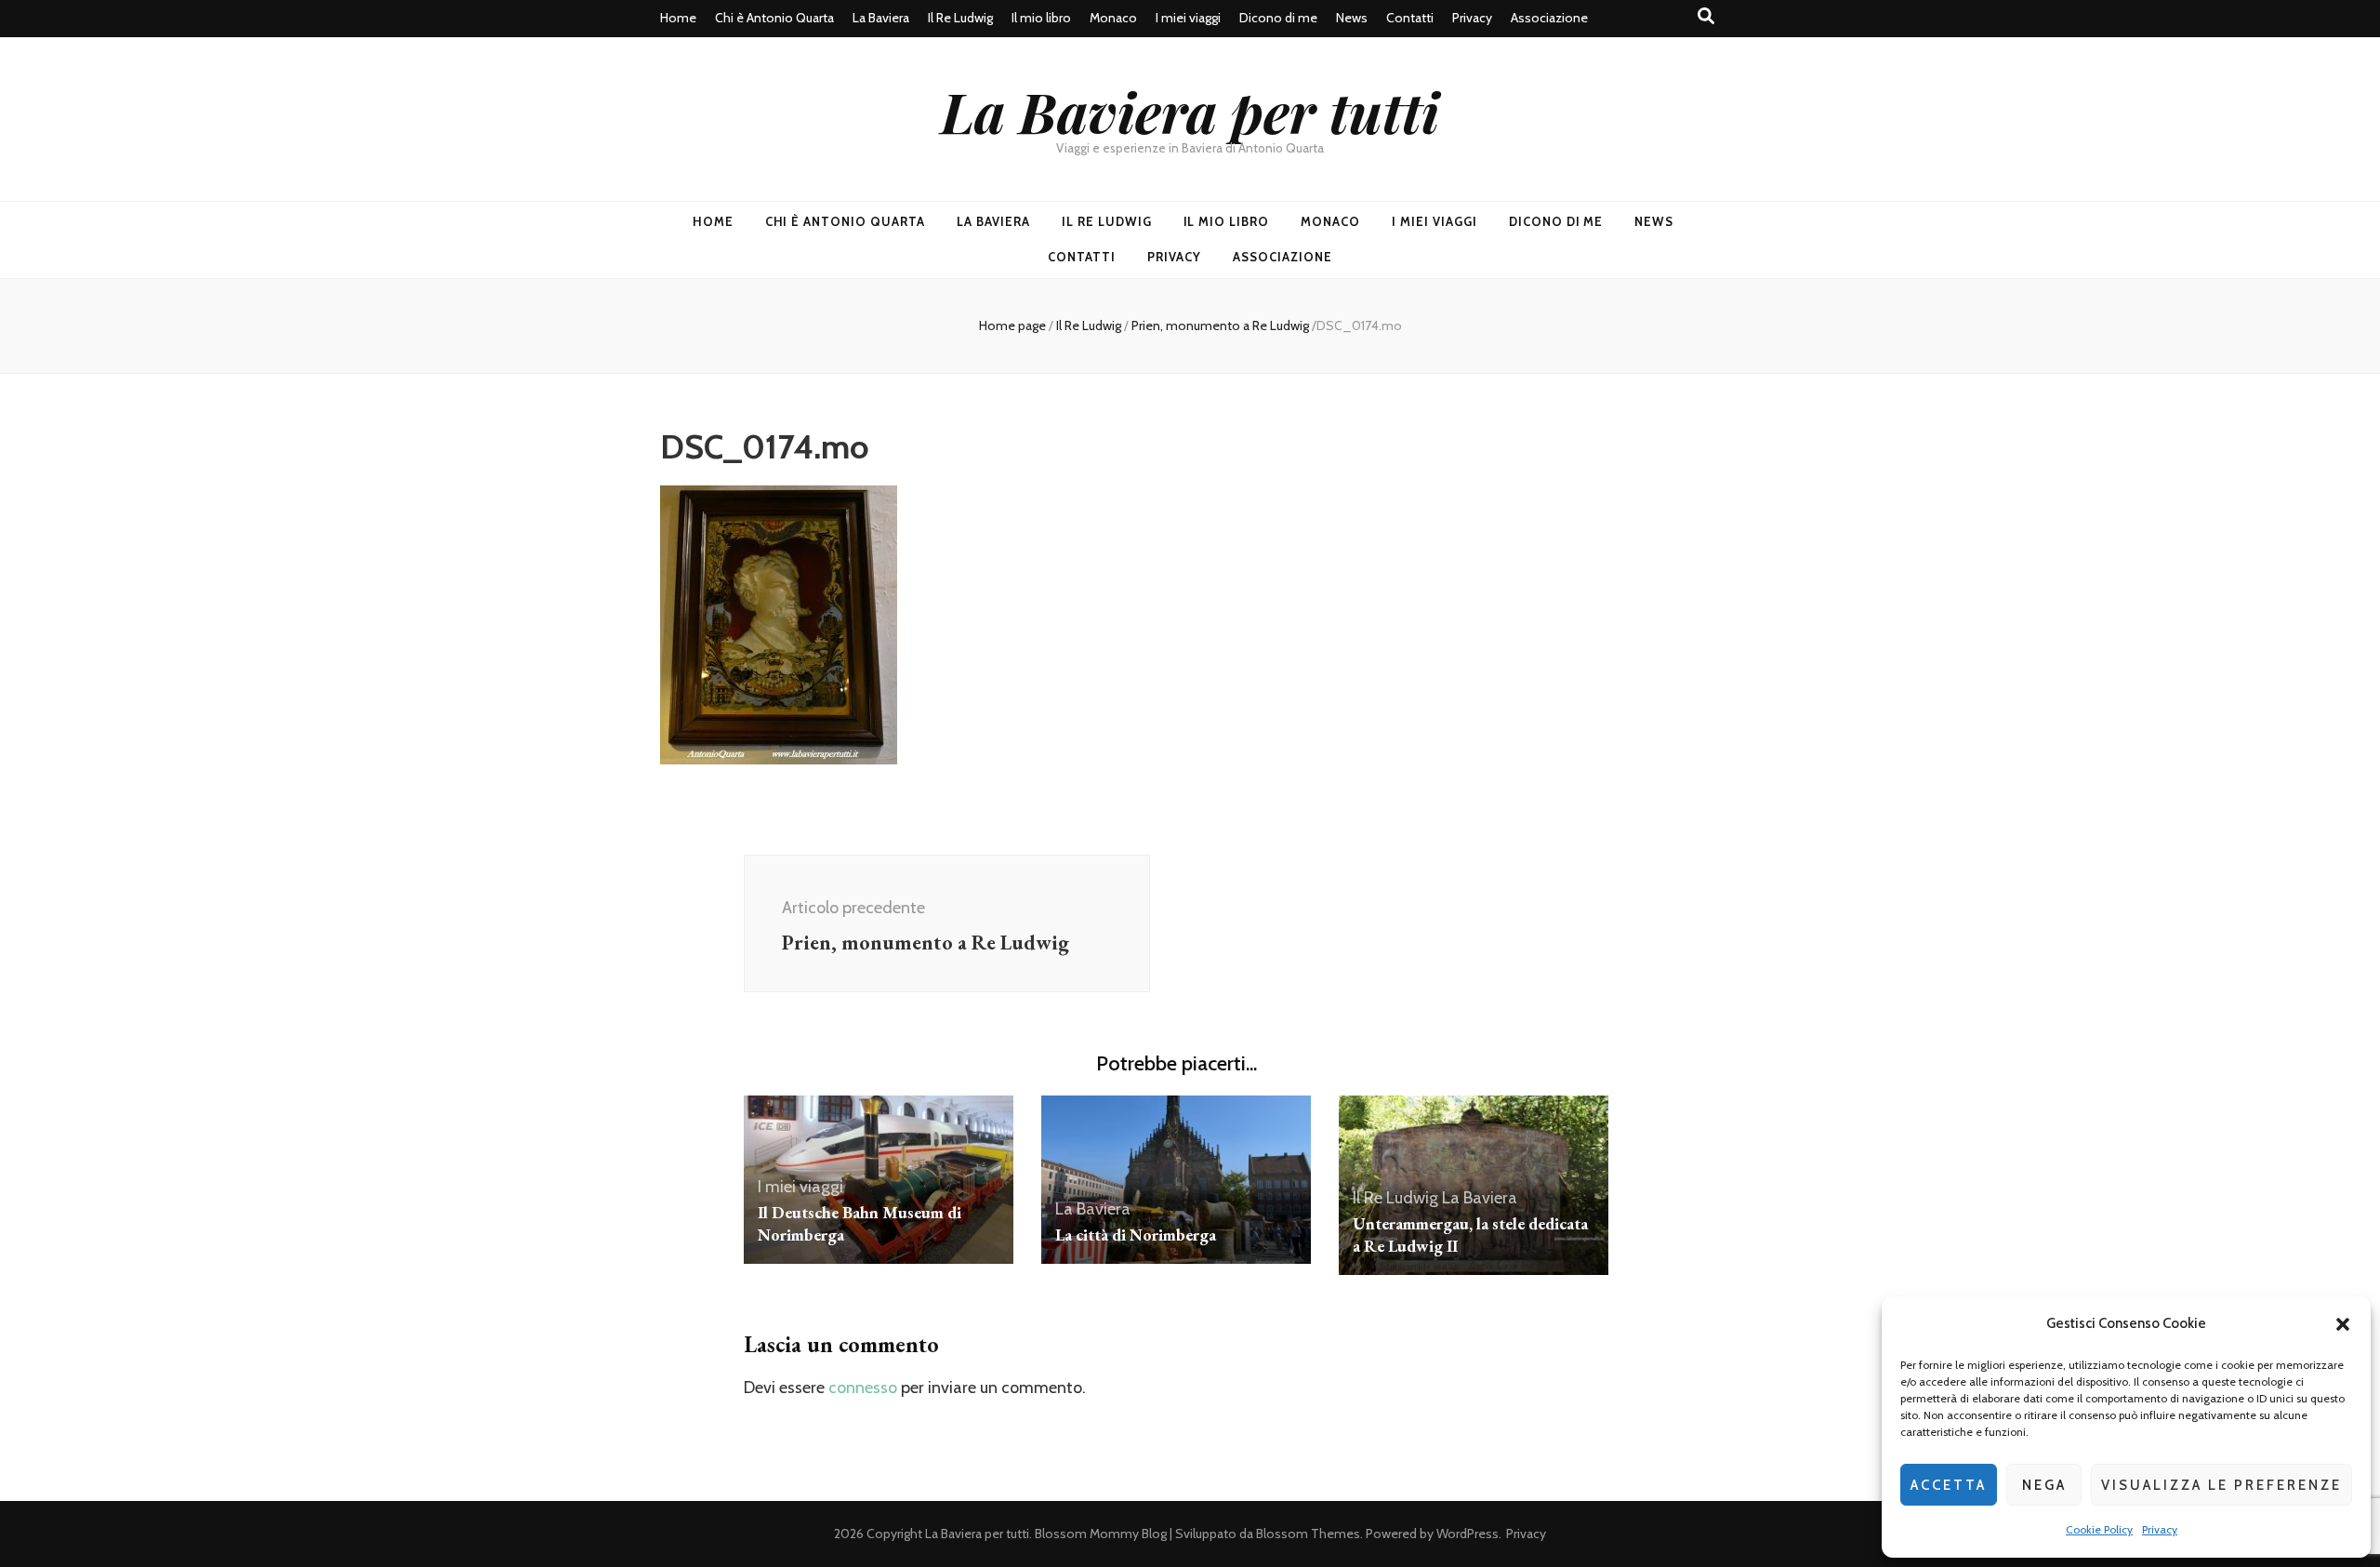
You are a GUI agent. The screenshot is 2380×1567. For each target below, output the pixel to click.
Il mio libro (1041, 18)
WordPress (1468, 1534)
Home (678, 18)
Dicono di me (1278, 18)
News (1352, 18)
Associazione (1549, 18)
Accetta (1949, 1485)
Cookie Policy (2099, 1529)
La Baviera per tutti (1190, 111)
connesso (863, 1388)
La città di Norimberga (1136, 1235)
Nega (2044, 1485)
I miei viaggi (1188, 18)
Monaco (1113, 18)
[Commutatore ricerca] (1706, 16)
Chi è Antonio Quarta (774, 18)
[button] (2343, 1324)
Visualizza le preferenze (2221, 1485)
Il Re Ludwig (960, 18)
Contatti (1410, 18)
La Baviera (881, 18)
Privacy (2160, 1529)
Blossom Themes (1308, 1534)
